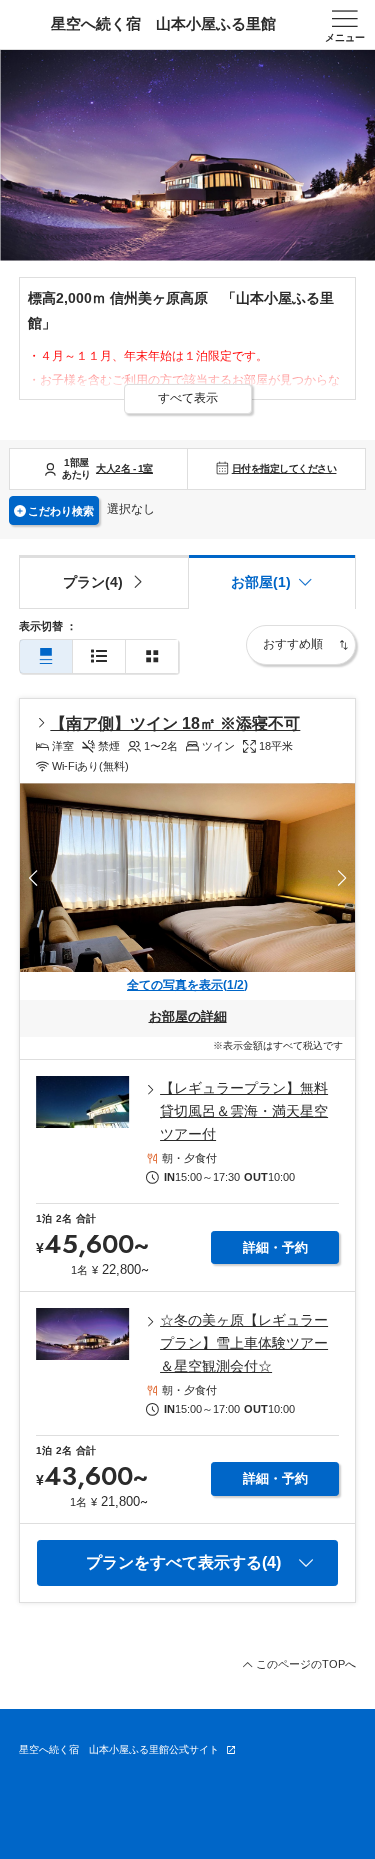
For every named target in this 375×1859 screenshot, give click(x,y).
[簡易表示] (99, 656)
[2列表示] (152, 656)
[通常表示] (46, 656)
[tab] (103, 582)
